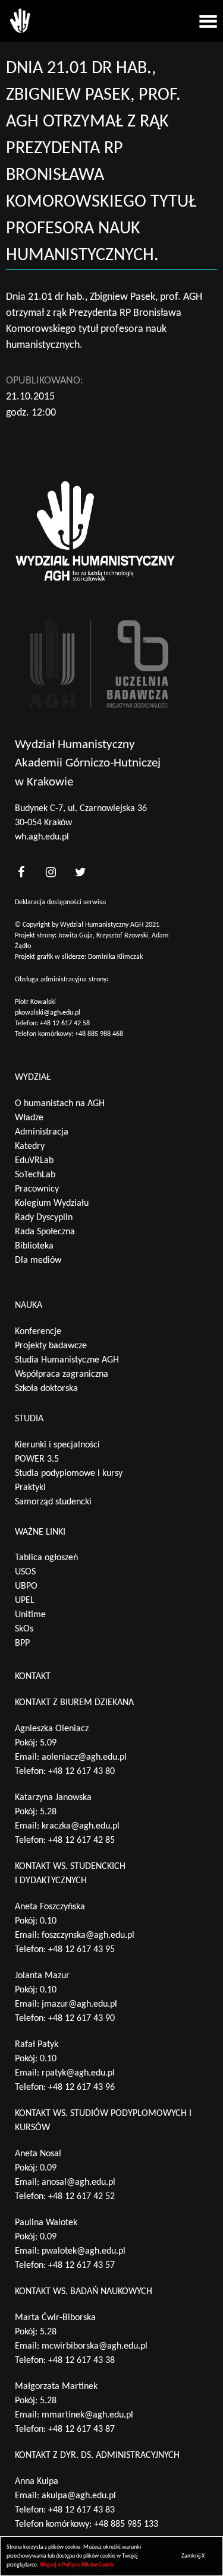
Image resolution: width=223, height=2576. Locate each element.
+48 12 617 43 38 (81, 2360)
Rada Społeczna (45, 1232)
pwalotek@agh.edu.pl (84, 2251)
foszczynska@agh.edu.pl (88, 1935)
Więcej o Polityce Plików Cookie (77, 2565)
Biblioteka (34, 1246)
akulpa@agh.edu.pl (79, 2496)
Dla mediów (38, 1260)
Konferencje (38, 1332)
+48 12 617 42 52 (81, 2197)
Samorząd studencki (53, 1502)
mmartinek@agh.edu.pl (87, 2415)
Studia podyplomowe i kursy (69, 1474)
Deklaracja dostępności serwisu (60, 902)
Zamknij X (193, 2556)
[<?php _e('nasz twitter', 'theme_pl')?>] (80, 872)
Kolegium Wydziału (52, 1203)
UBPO (26, 1586)
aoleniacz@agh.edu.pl (84, 1757)
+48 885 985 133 (126, 2524)
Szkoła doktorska (46, 1389)
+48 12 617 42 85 (81, 1840)
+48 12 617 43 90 (81, 2019)
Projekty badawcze (51, 1346)
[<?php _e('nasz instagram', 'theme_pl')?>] (51, 872)
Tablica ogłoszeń (46, 1558)
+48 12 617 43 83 (81, 2510)
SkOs (24, 1629)
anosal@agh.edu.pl (78, 2182)
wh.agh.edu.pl (42, 837)
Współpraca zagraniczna (62, 1374)
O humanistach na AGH (60, 1104)
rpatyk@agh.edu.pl (78, 2073)
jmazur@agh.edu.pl (79, 2004)
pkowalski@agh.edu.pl (48, 1013)
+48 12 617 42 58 (65, 1024)
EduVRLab (34, 1161)
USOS (25, 1572)
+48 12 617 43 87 (81, 2429)
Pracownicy (37, 1189)
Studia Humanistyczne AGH (67, 1360)
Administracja (42, 1132)
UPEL (25, 1601)
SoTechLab (35, 1175)
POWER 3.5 (37, 1459)
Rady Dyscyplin (44, 1218)
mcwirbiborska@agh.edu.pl (95, 2346)
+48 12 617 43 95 (81, 1950)
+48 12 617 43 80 (81, 1772)
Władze (29, 1118)
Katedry (30, 1146)
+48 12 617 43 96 (81, 2087)
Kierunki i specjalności (57, 1445)
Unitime (30, 1615)
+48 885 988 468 (99, 1034)
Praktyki (30, 1488)
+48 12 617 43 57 (81, 2266)
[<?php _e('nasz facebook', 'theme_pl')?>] (21, 872)
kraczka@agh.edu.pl (81, 1826)
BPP (22, 1643)
